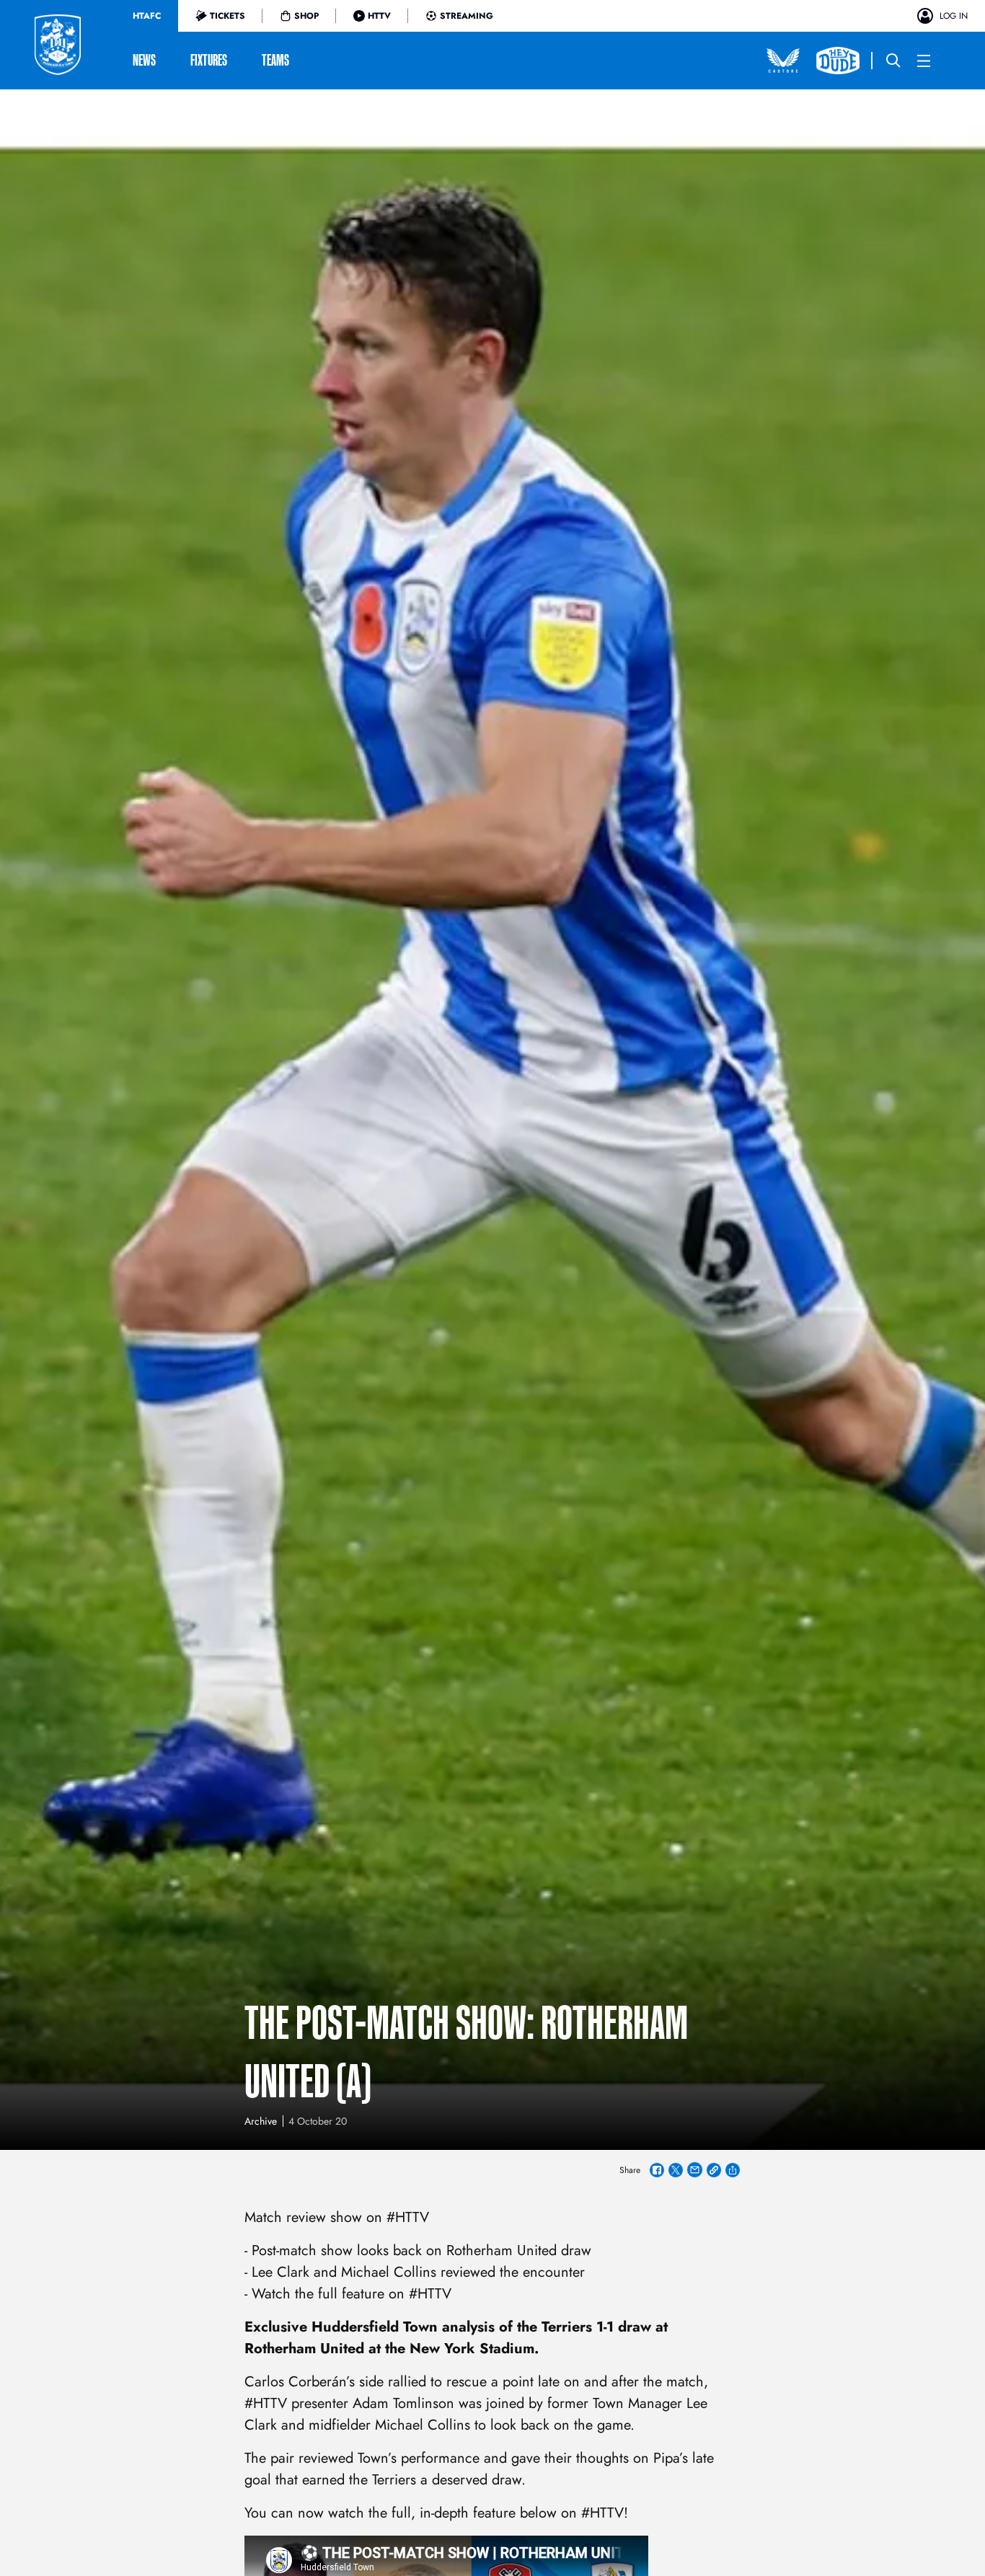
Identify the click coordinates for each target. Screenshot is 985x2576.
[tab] (147, 16)
